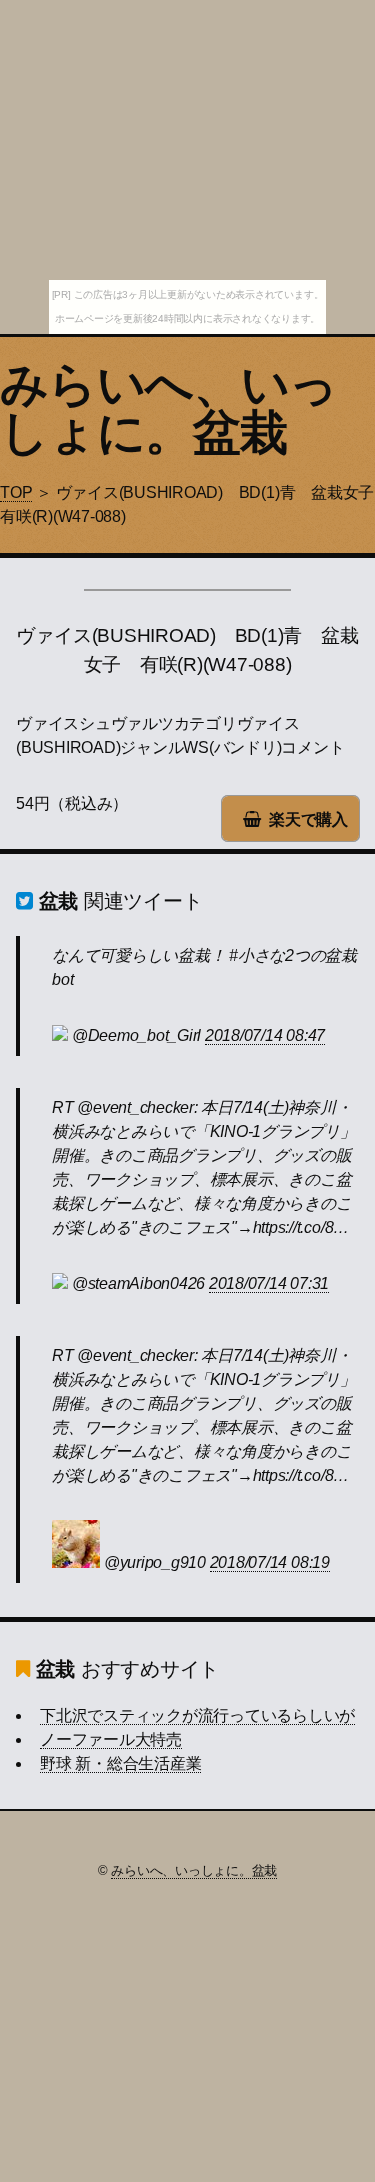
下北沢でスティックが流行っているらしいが (197, 1715)
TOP (16, 492)
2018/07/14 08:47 (265, 1035)
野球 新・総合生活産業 (120, 1763)
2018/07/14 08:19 (270, 1562)
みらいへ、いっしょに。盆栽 (169, 408)
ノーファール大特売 (111, 1739)
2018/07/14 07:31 (269, 1283)
